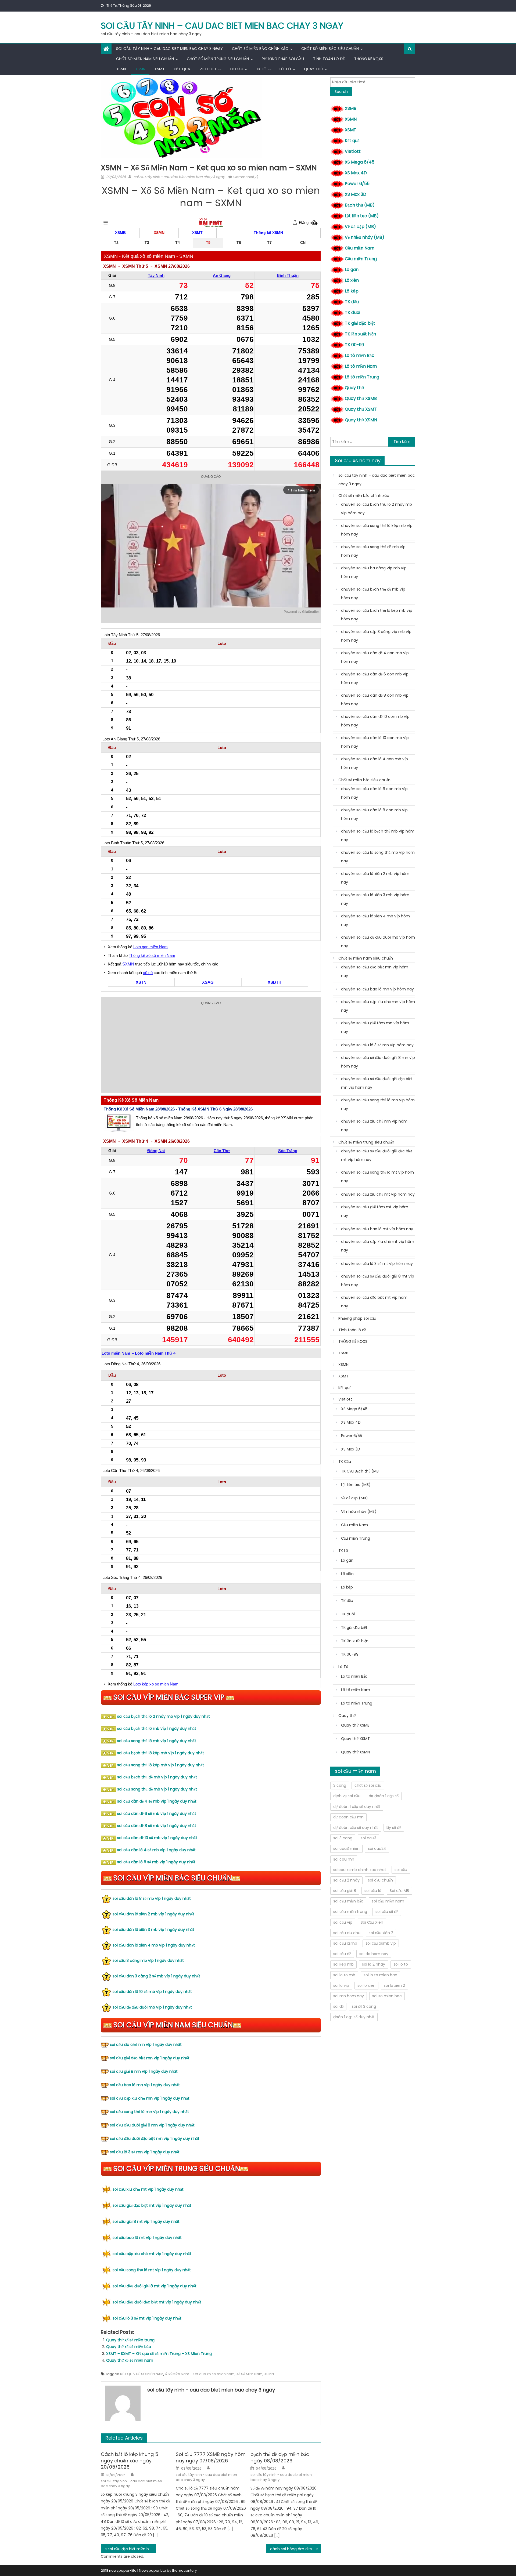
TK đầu (352, 302)
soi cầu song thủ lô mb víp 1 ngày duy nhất (157, 1741)
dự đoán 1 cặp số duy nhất (357, 1807)
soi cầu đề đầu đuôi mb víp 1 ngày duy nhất (152, 2007)
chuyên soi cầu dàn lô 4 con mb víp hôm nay (375, 763)
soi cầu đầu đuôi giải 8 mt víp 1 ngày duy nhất (155, 2286)
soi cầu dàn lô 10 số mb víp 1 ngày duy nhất (152, 1992)
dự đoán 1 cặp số (384, 1796)
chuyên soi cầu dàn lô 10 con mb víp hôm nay (375, 742)
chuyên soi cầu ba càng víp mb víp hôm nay (374, 572)
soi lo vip (341, 1985)
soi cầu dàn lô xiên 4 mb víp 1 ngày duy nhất (154, 1945)
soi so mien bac (387, 1996)
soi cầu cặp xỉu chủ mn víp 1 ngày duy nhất (150, 2098)
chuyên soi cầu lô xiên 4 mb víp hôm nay (375, 920)
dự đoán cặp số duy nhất (356, 1828)
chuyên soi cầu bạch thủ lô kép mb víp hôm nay (377, 615)
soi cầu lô (373, 1891)
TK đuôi (352, 312)
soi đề (338, 2006)
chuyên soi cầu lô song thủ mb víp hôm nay (378, 857)
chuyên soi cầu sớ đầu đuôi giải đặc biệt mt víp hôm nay (377, 1155)
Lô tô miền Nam (361, 366)
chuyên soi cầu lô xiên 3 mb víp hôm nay (375, 899)
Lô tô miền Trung (362, 377)
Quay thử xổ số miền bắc (129, 2347)
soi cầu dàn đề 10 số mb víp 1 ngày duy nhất (157, 1838)
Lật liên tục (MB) (362, 216)
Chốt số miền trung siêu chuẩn (218, 59)
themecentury (184, 2570)
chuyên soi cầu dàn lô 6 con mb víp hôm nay (374, 793)
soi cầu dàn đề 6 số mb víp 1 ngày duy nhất (157, 1814)
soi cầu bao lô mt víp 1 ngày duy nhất (147, 2238)
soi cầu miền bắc (348, 1901)
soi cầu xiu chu (347, 1933)
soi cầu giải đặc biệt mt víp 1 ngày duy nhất (152, 2205)
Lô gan (352, 269)
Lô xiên (352, 280)
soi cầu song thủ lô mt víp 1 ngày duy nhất (152, 2270)
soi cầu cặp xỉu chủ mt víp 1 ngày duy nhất (152, 2254)
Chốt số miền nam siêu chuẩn (145, 59)
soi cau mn (344, 1859)
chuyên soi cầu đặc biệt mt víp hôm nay (374, 1302)
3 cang (340, 1785)
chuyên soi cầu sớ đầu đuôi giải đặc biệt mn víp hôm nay (377, 1083)
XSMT (160, 69)
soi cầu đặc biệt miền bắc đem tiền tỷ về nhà (132, 2549)
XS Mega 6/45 (360, 162)
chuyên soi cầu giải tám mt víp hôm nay (375, 1211)
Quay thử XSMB (361, 398)
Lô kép (352, 291)
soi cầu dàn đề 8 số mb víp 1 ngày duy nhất (157, 1826)
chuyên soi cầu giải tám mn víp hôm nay (375, 1027)
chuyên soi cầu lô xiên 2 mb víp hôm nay (375, 878)
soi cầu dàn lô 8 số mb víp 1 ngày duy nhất (152, 1898)
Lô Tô (285, 69)
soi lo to (401, 1964)
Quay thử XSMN (361, 420)
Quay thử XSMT (361, 409)
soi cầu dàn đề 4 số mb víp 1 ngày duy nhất (157, 1801)
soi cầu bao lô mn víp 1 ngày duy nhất (145, 2085)
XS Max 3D (356, 194)
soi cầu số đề (387, 1912)
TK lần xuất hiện (360, 334)
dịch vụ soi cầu (347, 1796)
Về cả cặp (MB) (360, 227)
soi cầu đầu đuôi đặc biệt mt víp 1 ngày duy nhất (157, 2302)
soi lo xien (366, 1985)
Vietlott (208, 69)
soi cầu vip (343, 1922)
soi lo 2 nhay (374, 1964)
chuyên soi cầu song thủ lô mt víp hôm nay (377, 1177)
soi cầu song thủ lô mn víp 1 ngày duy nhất (149, 2112)
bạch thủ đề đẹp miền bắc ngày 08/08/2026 (280, 2457)
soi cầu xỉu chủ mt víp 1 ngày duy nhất (148, 2189)
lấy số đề (394, 1828)
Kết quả (182, 69)
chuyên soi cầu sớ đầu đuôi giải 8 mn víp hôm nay (378, 1062)
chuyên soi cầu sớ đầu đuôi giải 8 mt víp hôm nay (378, 1280)
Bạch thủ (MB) (360, 205)
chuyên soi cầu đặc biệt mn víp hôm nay (375, 971)
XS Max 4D (356, 173)
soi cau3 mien (346, 1848)
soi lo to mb (344, 1975)
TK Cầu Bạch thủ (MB (360, 1471)
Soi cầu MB (399, 1891)
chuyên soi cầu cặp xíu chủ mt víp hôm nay (378, 1246)
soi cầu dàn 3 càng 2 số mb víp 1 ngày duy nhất (156, 1976)
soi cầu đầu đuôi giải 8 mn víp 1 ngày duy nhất (152, 2125)
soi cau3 (368, 1838)
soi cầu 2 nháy (346, 1880)
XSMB (121, 69)
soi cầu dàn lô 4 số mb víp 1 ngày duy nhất (156, 1850)
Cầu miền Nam (360, 248)
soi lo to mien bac (380, 1975)
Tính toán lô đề (329, 59)
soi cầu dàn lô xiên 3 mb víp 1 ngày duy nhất (153, 1930)
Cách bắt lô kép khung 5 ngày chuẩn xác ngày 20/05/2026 (130, 2461)
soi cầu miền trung (350, 1912)
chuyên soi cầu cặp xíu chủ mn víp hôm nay (378, 1006)
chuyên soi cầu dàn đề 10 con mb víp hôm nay (375, 721)
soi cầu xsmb (345, 1943)
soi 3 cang (343, 1838)
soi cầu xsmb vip (381, 1943)
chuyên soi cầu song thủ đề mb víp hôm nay (373, 551)
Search (341, 92)
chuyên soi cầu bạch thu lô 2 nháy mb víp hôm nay (377, 509)
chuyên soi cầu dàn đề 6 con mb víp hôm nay (375, 678)
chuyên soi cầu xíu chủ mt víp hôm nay (378, 1194)
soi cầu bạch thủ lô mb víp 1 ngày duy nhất (157, 1728)
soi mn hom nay (349, 1996)
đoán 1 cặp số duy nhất (354, 2017)
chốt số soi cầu (368, 1785)
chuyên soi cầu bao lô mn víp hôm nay (377, 989)
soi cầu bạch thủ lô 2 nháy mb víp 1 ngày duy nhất (164, 1716)
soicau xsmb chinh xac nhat (360, 1870)
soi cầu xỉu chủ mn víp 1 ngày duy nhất (146, 2045)
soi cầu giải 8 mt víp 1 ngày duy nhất (146, 2222)
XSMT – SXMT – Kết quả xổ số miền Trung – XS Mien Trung (159, 2354)
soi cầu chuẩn (380, 1880)
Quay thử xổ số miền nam (130, 2360)
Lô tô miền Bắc (360, 355)
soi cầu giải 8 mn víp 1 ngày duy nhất (144, 2071)
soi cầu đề (342, 1954)
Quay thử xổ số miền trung (130, 2340)
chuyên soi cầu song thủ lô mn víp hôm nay (378, 1104)
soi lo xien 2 (394, 1985)
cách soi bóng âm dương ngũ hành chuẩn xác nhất (295, 2549)
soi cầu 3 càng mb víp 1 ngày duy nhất (148, 1960)
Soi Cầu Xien (372, 1922)
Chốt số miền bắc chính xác (260, 49)
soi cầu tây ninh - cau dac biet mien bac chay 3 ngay (179, 177)
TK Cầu (236, 69)
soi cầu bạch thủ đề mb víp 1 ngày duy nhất (157, 1777)
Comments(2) (246, 177)
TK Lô (261, 69)
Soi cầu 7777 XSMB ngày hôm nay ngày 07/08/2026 (211, 2457)
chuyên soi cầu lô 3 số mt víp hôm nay (377, 1264)
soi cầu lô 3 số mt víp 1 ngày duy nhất (147, 2318)
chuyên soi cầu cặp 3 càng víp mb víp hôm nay (376, 636)
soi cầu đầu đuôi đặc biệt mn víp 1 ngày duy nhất (155, 2139)
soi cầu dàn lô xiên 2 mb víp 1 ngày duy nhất (153, 1914)
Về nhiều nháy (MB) (365, 237)
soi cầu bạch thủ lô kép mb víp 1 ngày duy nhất (161, 1753)
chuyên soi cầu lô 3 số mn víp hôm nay (377, 1045)
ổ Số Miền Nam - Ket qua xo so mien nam (200, 2374)
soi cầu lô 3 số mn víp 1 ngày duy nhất (145, 2152)
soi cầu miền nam (388, 1901)
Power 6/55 (357, 184)
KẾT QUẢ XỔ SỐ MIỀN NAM (142, 2374)
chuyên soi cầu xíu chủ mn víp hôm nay (374, 1126)
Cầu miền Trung (361, 259)
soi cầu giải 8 (345, 1891)
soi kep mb (343, 1964)
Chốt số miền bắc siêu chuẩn (330, 49)
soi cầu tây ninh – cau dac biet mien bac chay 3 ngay (222, 26)
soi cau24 (377, 1848)
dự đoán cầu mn (348, 1817)
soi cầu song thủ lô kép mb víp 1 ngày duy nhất (161, 1765)
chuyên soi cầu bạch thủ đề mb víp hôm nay (373, 594)
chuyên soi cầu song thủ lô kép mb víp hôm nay (377, 530)
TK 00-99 (354, 345)
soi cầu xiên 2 (381, 1933)
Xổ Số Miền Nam (249, 2374)
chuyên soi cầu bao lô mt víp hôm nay (377, 1229)
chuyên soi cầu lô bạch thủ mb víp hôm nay (378, 835)
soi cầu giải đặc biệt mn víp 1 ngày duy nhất (150, 2058)
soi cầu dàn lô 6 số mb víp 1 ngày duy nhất (156, 1862)
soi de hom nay (374, 1954)
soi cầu (401, 1870)
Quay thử (314, 69)
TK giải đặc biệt (360, 323)
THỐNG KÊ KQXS (369, 59)
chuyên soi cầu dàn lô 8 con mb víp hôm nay (374, 814)
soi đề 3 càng (364, 2006)
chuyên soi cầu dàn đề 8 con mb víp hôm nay (375, 700)
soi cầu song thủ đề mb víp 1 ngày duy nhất (157, 1789)
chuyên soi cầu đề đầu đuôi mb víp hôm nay (378, 942)
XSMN (140, 69)
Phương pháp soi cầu (283, 59)
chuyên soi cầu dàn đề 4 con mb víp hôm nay (375, 657)
